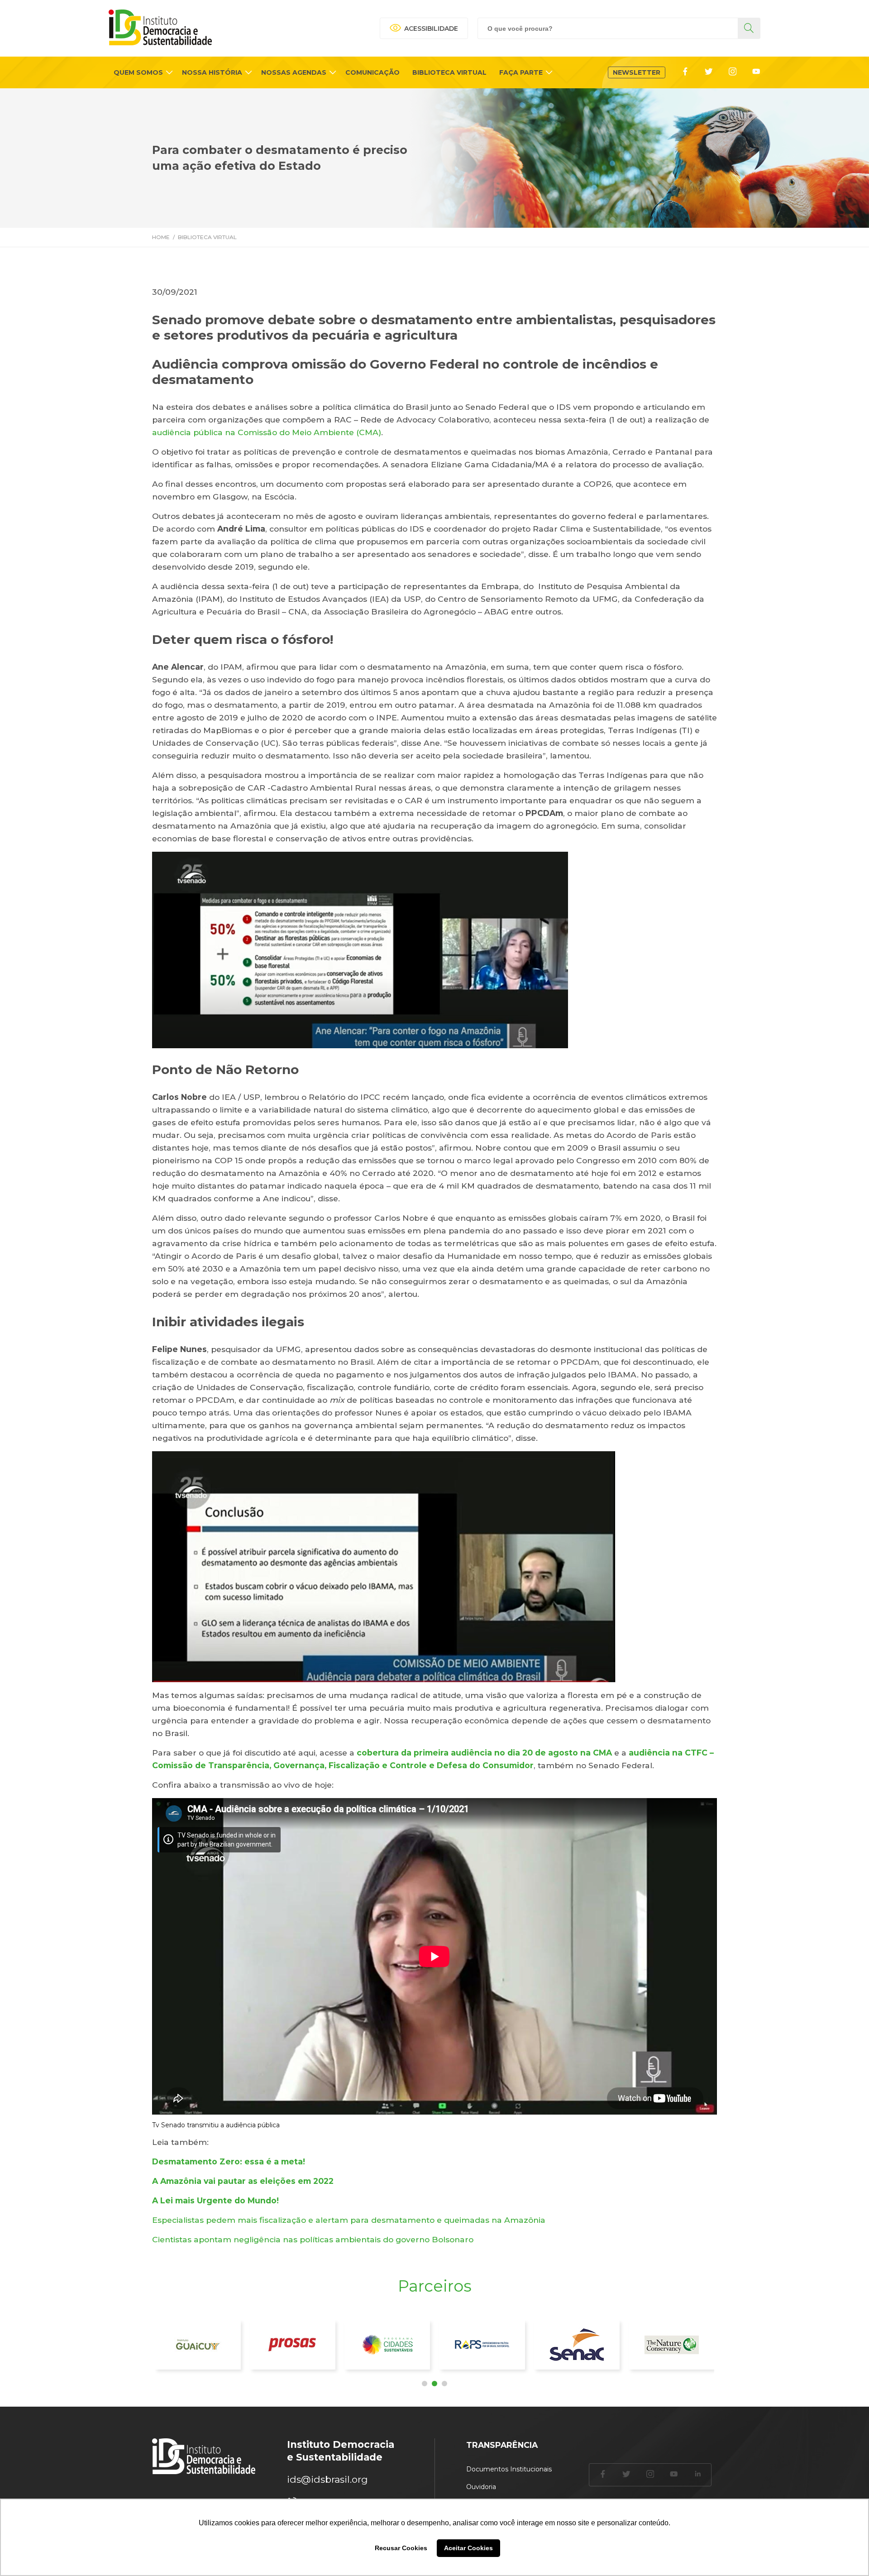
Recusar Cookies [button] (401, 2548)
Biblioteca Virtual (207, 237)
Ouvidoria (481, 2487)
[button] (425, 2384)
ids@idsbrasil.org (327, 2479)
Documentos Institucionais (509, 2469)
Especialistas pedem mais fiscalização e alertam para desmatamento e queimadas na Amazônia (349, 2220)
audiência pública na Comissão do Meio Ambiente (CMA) (267, 432)
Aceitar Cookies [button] (468, 2548)
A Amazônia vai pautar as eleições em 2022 (243, 2181)
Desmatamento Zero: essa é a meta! (229, 2161)
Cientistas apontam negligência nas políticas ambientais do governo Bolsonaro (313, 2239)
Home (161, 237)
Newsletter (637, 72)
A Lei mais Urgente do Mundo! (215, 2200)
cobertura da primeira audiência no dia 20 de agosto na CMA (484, 1753)
